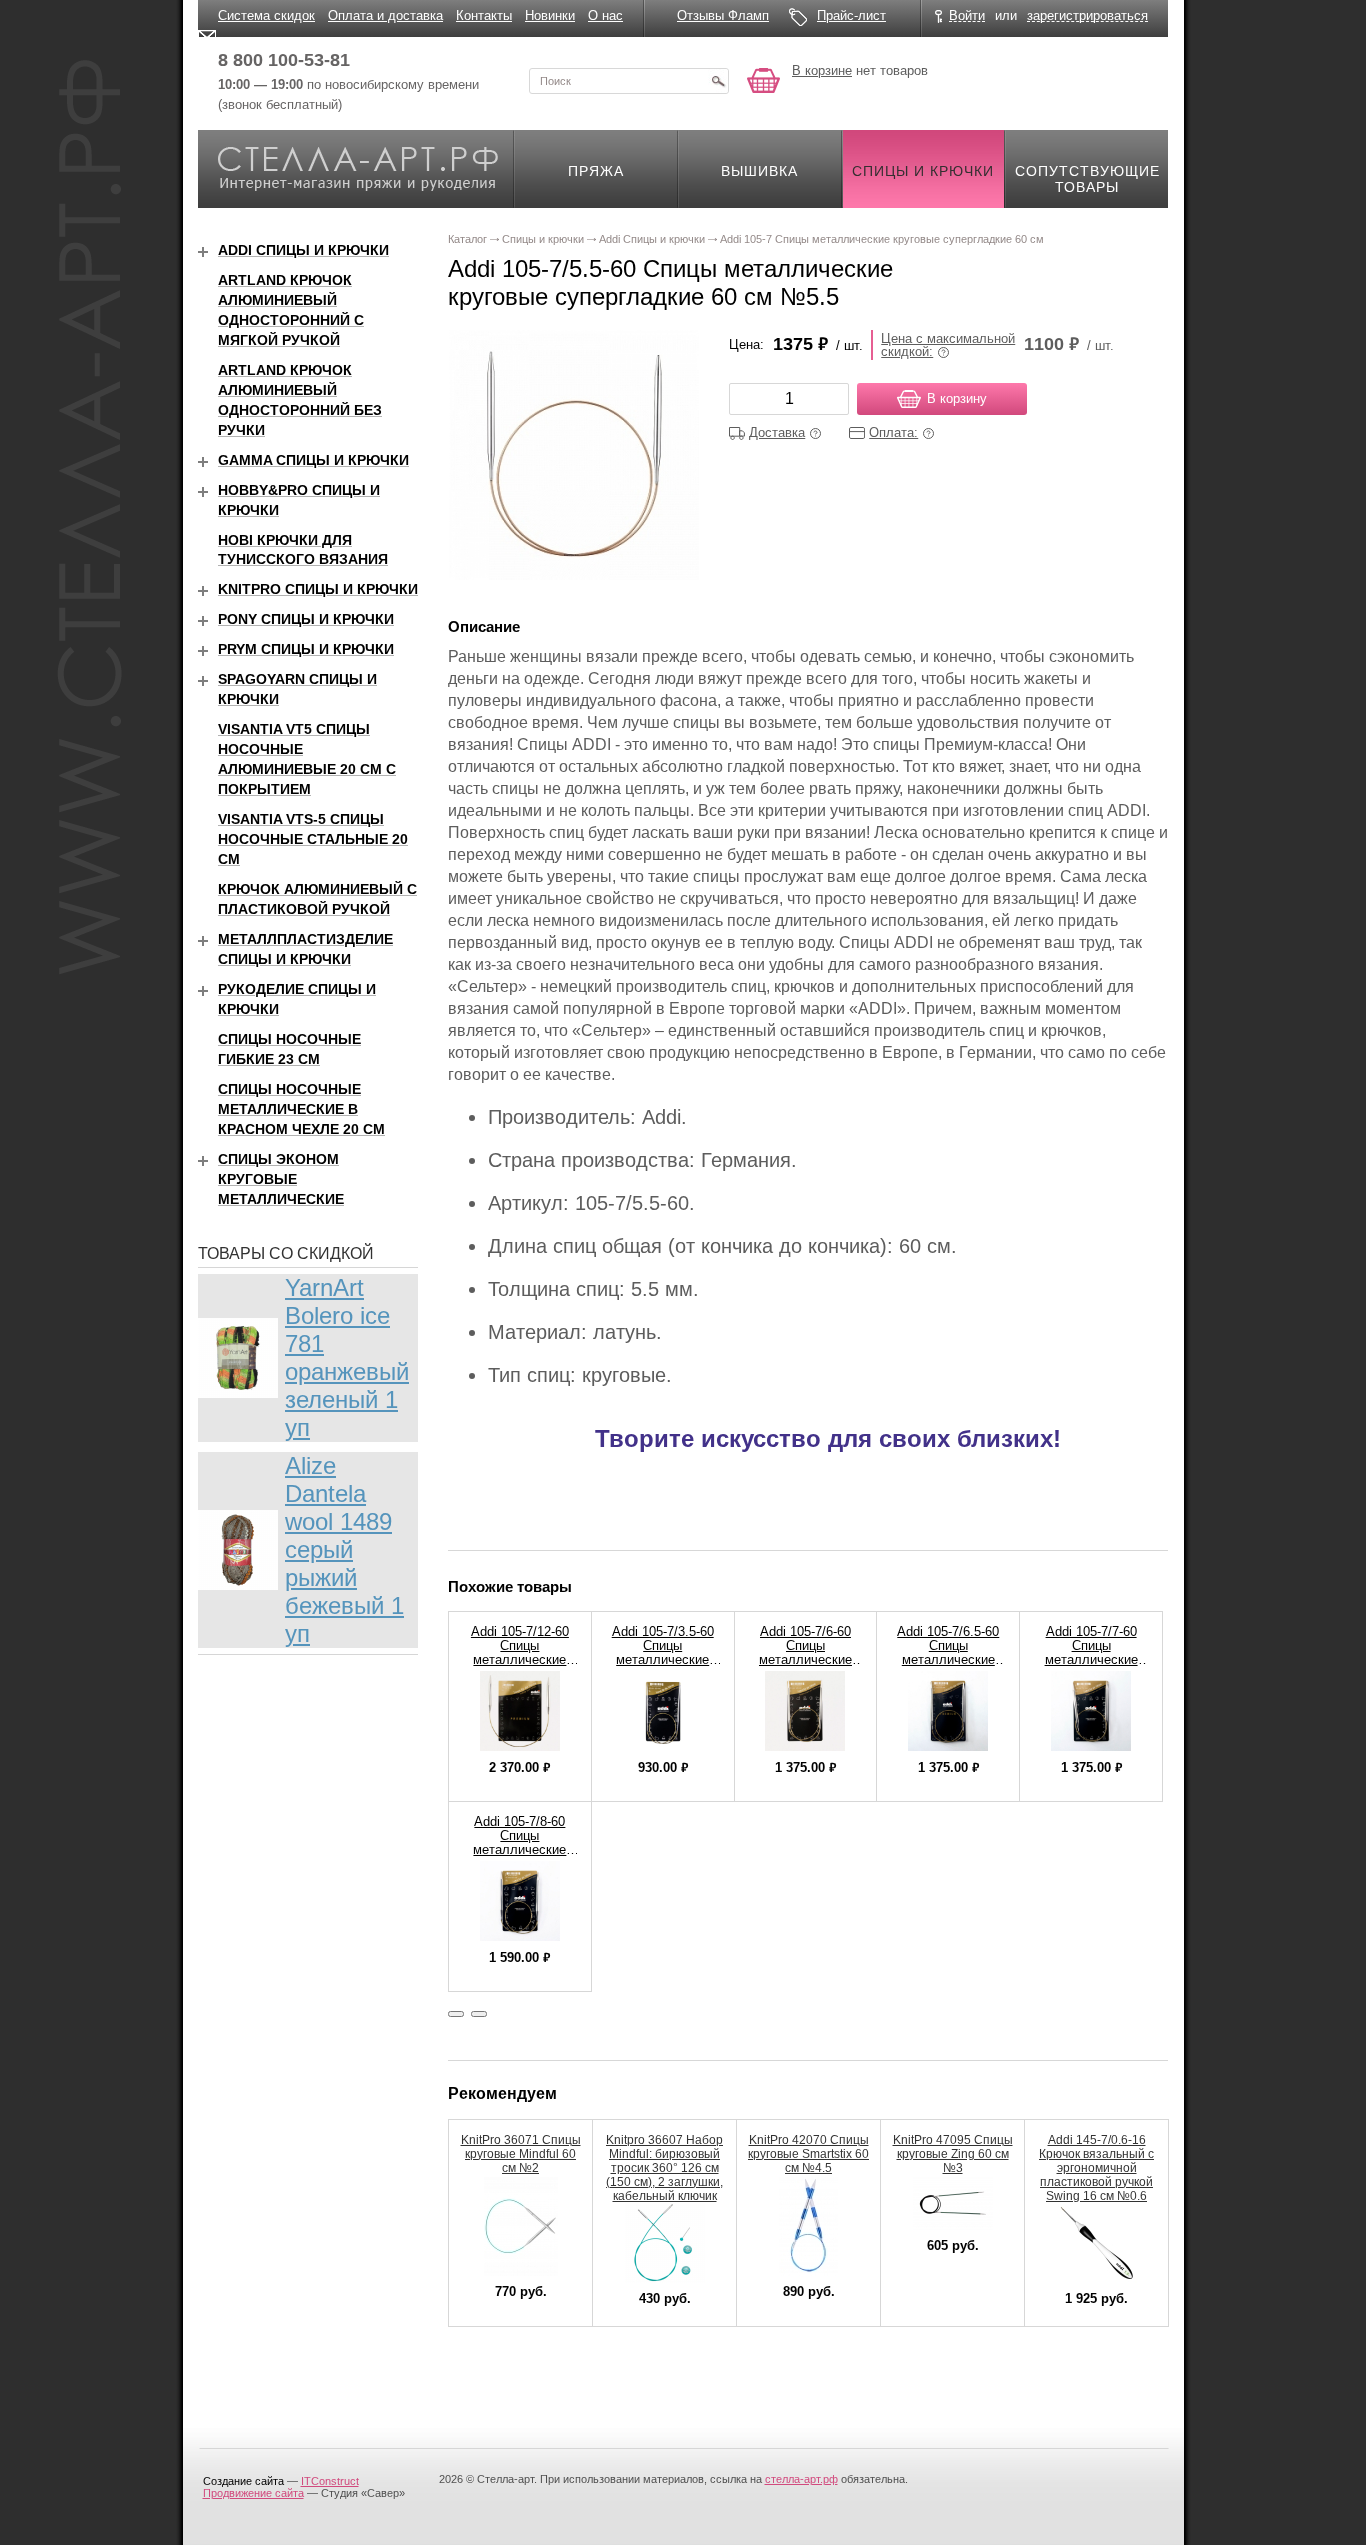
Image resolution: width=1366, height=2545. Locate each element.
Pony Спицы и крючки (306, 619)
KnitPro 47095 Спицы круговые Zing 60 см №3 (953, 2154)
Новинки (550, 15)
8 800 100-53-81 (284, 60)
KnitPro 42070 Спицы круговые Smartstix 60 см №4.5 (808, 2154)
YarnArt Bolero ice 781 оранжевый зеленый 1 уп (347, 1357)
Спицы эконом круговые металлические (281, 1179)
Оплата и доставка (385, 15)
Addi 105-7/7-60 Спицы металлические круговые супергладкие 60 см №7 (1091, 1666)
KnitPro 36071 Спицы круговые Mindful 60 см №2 (521, 2154)
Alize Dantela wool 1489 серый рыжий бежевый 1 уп (344, 1549)
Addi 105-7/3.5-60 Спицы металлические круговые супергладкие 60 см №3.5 (663, 1666)
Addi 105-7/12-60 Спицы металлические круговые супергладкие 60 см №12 (519, 1666)
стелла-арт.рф (801, 2479)
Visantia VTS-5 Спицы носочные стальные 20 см (313, 839)
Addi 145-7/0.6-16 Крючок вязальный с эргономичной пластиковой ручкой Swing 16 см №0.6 (1096, 2168)
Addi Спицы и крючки (303, 250)
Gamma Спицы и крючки (313, 460)
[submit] (718, 81)
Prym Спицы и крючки (306, 649)
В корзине (822, 70)
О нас (605, 15)
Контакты (484, 15)
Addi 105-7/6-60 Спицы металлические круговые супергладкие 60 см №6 (805, 1666)
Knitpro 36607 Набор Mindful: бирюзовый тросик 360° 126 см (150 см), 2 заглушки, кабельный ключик (664, 2168)
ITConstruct (330, 2481)
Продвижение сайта (253, 2493)
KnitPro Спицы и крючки (318, 589)
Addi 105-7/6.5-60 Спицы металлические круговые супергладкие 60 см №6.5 (948, 1666)
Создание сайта (243, 2481)
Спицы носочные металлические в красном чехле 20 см (301, 1109)
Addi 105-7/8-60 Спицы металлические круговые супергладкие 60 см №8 (519, 1856)
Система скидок (266, 15)
